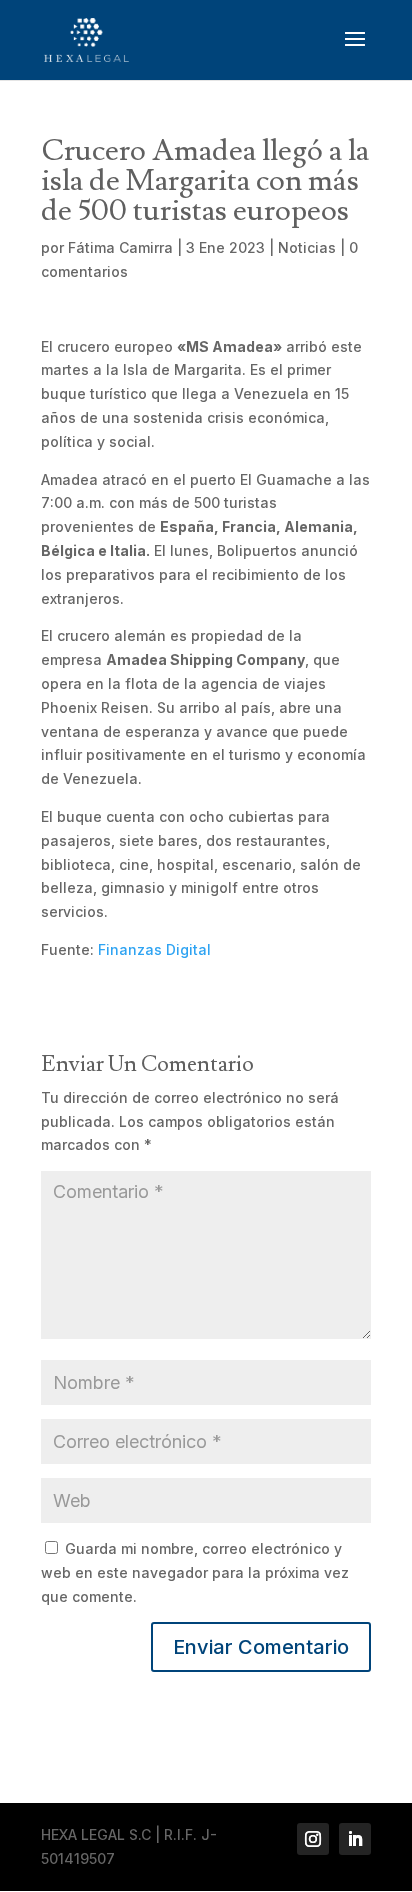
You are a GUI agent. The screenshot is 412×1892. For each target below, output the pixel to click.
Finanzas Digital (154, 949)
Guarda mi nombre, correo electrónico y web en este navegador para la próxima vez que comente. (195, 1572)
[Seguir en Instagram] (313, 1839)
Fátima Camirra (120, 247)
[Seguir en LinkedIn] (355, 1839)
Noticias (307, 247)
